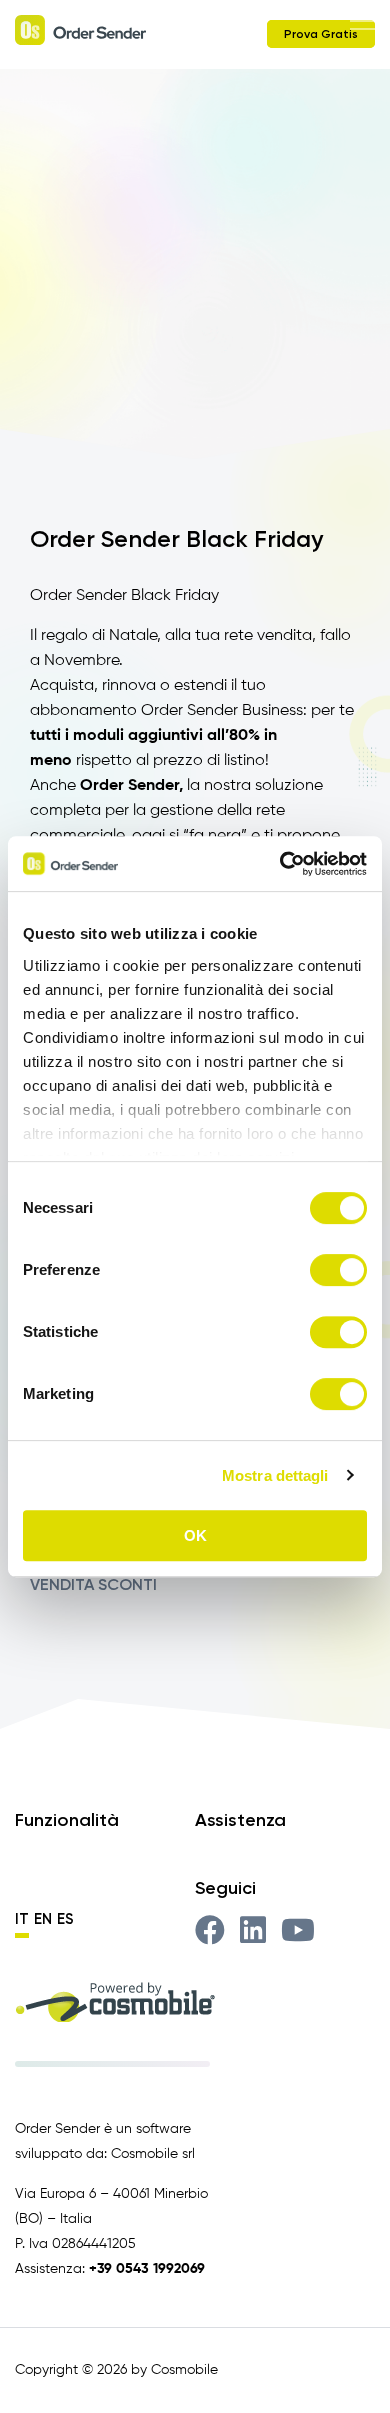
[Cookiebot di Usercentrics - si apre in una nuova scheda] (280, 864)
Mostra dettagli (275, 1475)
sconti (127, 1584)
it (22, 1919)
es (65, 1919)
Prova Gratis (321, 34)
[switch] (338, 1270)
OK (195, 1535)
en (43, 1919)
